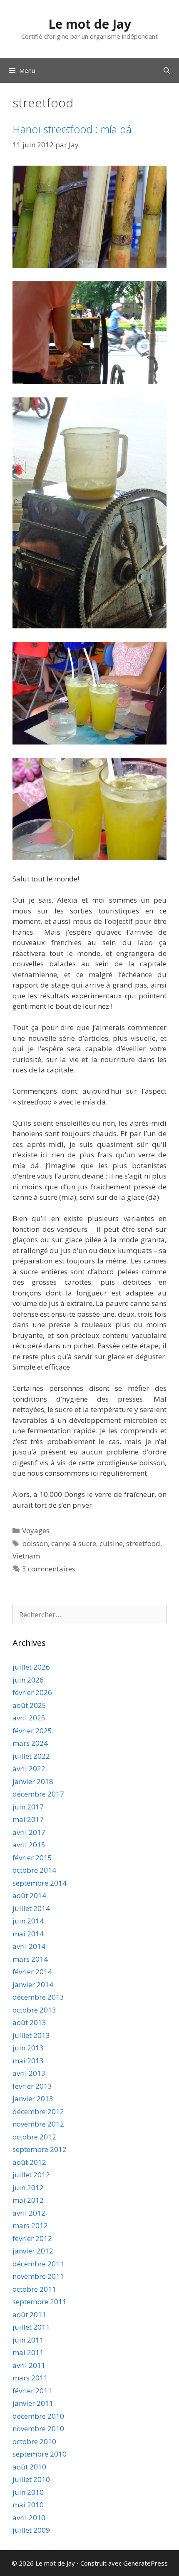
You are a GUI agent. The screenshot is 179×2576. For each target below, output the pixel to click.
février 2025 (32, 1731)
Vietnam (26, 1556)
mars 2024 (30, 1743)
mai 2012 (28, 2200)
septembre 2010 (40, 2454)
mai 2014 (28, 1934)
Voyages (36, 1530)
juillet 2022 (31, 1756)
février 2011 (32, 2391)
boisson (35, 1543)
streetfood (143, 1543)
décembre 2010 (38, 2416)
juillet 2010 (31, 2479)
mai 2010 (28, 2505)
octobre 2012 (34, 2137)
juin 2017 (28, 1807)
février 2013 (32, 2086)
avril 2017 (29, 1832)
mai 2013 (28, 2061)
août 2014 (29, 1895)
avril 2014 (29, 1946)
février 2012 (32, 2238)
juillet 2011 (31, 2327)
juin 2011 (28, 2340)
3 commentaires (49, 1569)
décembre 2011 (38, 2264)
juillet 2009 (31, 2530)
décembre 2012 (38, 2111)
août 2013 (29, 2022)
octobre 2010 (34, 2441)
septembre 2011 (40, 2302)
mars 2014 (30, 1959)
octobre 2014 (34, 1870)
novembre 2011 (38, 2276)
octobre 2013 (34, 2010)
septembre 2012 (40, 2149)
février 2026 (32, 1692)
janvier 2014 (33, 1984)
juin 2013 (28, 2048)
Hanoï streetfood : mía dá (72, 129)
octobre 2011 (34, 2289)
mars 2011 (30, 2378)
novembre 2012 (38, 2124)
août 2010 (29, 2467)
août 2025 (29, 1705)
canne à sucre (74, 1543)
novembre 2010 (38, 2428)
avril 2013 (29, 2073)
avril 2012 (29, 2213)
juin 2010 (28, 2492)
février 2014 (32, 1972)
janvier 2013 (33, 2098)
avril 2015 (29, 1845)
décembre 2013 (38, 1997)
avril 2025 (29, 1718)
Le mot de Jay (90, 24)
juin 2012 (28, 2188)
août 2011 (29, 2314)
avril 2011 (29, 2365)
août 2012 (29, 2162)
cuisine (111, 1543)
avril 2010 (29, 2518)
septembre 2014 (40, 1883)
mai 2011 (28, 2352)
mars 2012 (30, 2225)
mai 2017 (28, 1819)
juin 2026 (28, 1680)
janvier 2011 (33, 2403)
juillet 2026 (31, 1667)
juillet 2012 (31, 2175)
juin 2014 (28, 1921)
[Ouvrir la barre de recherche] (167, 70)
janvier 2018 (33, 1781)
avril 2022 (29, 1768)
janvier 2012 (33, 2251)
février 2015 (32, 1858)
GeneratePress (145, 2563)
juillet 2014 (31, 1908)
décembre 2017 (38, 1794)
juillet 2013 (31, 2035)
